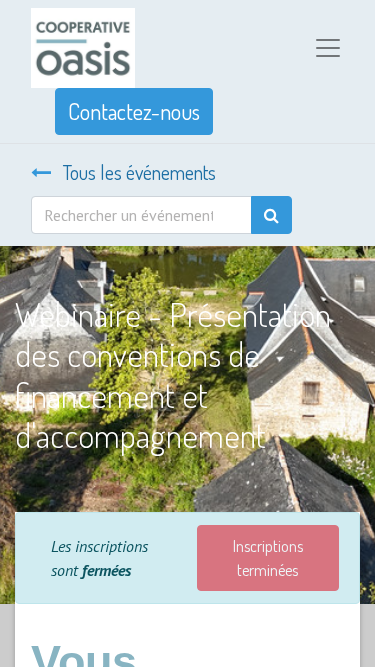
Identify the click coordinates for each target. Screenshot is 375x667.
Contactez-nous (134, 111)
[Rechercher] (271, 215)
